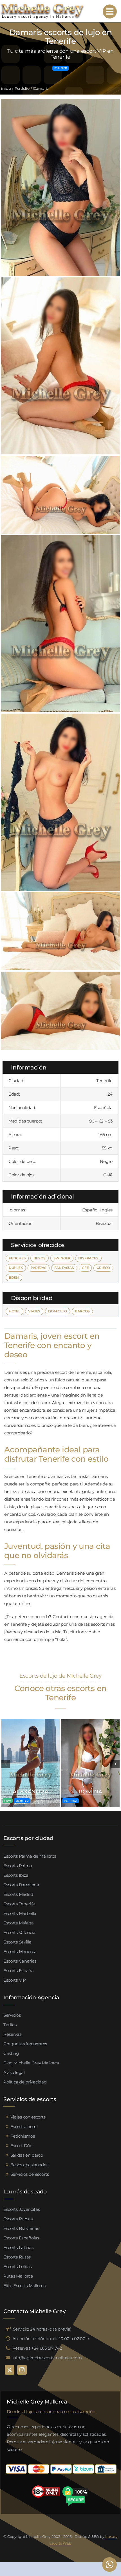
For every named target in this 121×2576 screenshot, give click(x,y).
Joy (31, 1791)
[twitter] (10, 2370)
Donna (90, 1791)
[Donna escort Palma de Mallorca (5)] (90, 1721)
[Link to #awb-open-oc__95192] (110, 12)
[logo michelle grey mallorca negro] (42, 5)
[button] (6, 1764)
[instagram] (22, 2370)
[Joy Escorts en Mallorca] (31, 1721)
